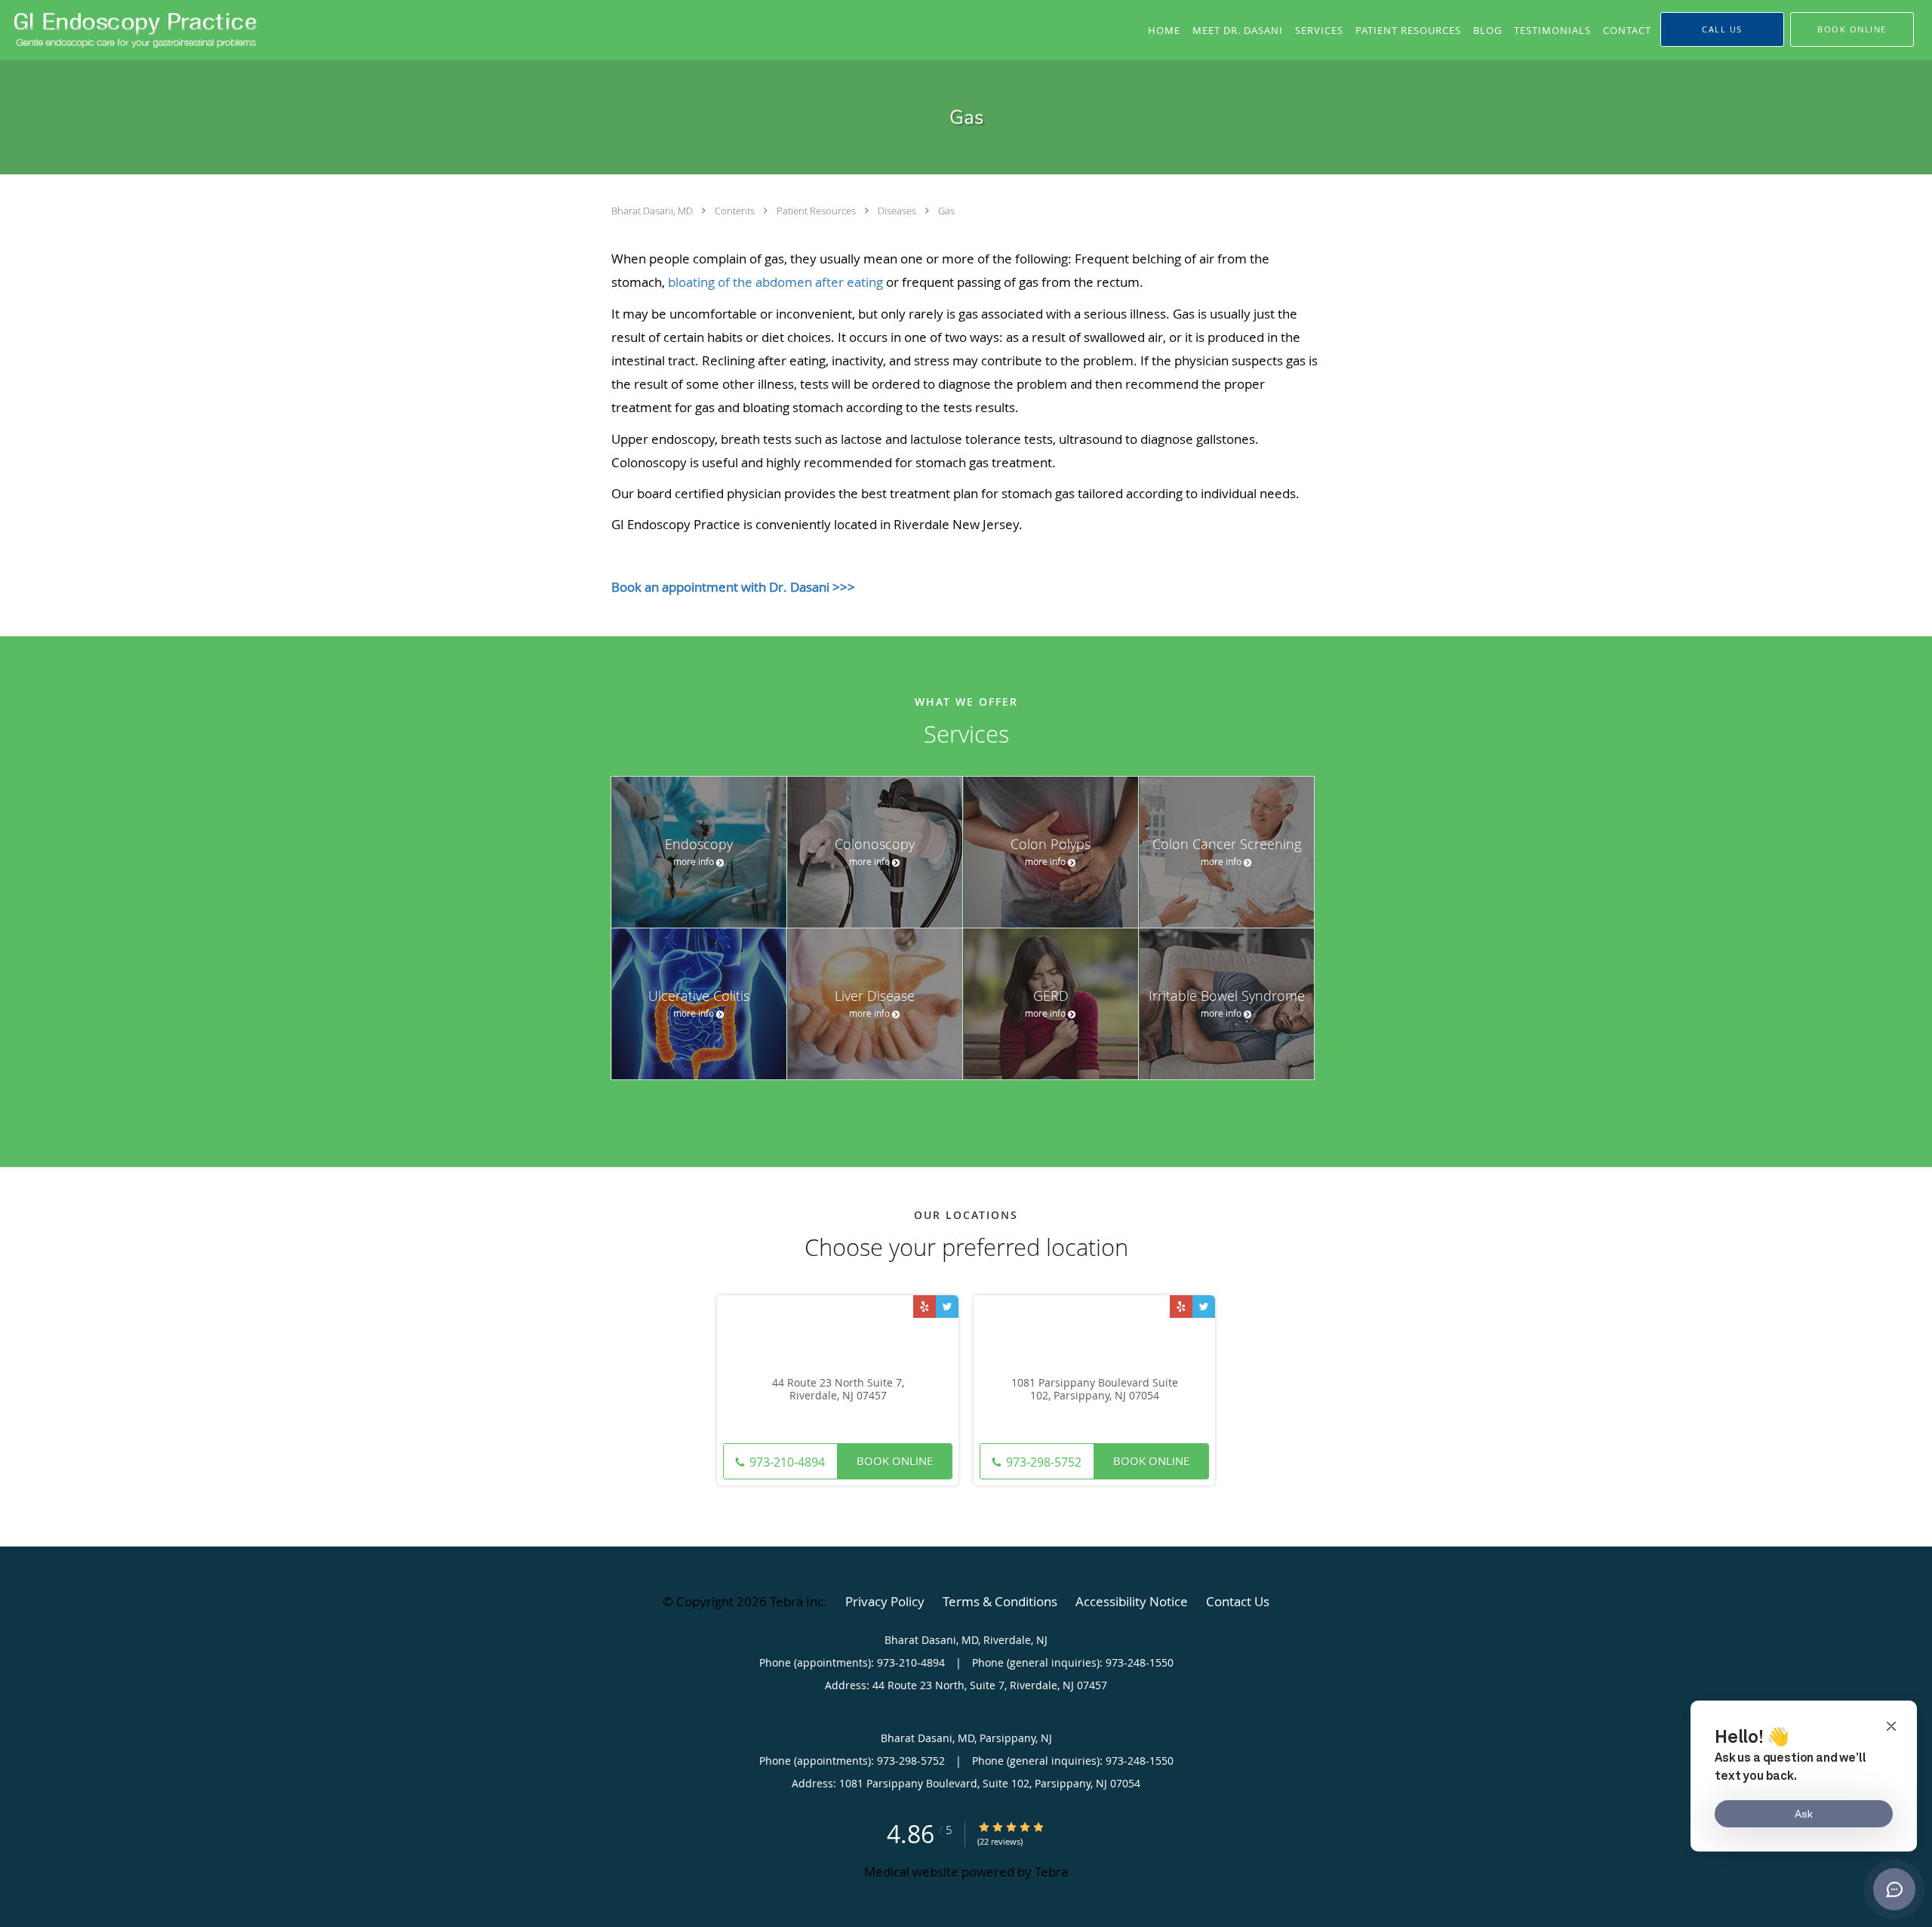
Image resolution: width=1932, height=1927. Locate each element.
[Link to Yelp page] (924, 1307)
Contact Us (1238, 1601)
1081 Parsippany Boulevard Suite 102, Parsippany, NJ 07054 (1095, 1390)
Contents (736, 211)
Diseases (898, 211)
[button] (1852, 29)
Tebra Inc (797, 1601)
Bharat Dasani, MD (653, 211)
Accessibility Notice (1132, 1601)
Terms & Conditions (1000, 1601)
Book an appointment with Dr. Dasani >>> (733, 587)
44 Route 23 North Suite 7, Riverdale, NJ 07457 (838, 1390)
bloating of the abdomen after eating (775, 282)
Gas (946, 211)
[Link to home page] (132, 29)
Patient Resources (817, 211)
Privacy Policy (885, 1601)
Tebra (1051, 1872)
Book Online (895, 1461)
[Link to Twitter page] (947, 1307)
